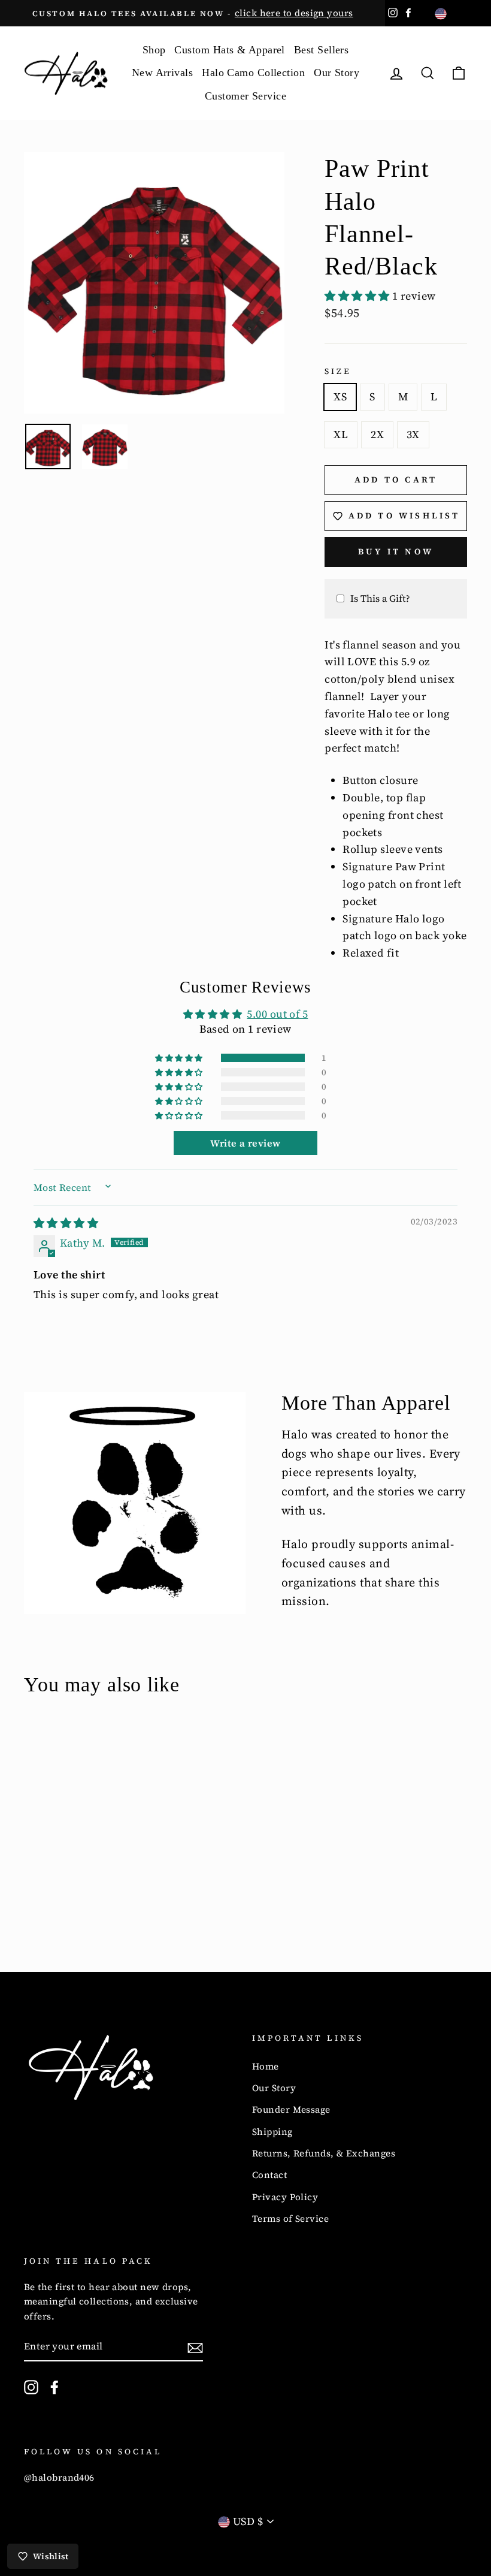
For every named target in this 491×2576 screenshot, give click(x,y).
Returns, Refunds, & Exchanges (324, 2153)
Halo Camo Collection (253, 73)
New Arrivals (162, 73)
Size (338, 371)
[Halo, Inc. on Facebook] (54, 2387)
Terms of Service (290, 2218)
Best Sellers (321, 50)
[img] (66, 1223)
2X (377, 434)
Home (266, 2066)
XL (341, 434)
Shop (154, 50)
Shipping (272, 2132)
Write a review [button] (245, 1143)
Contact (269, 2175)
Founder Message (291, 2109)
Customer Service (245, 96)
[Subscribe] (195, 2347)
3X (413, 434)
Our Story (337, 73)
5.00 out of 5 (277, 1014)
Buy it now (396, 551)
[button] (358, 296)
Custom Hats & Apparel (229, 50)
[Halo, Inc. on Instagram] (31, 2387)
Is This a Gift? (380, 598)
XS (340, 396)
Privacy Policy (285, 2197)
